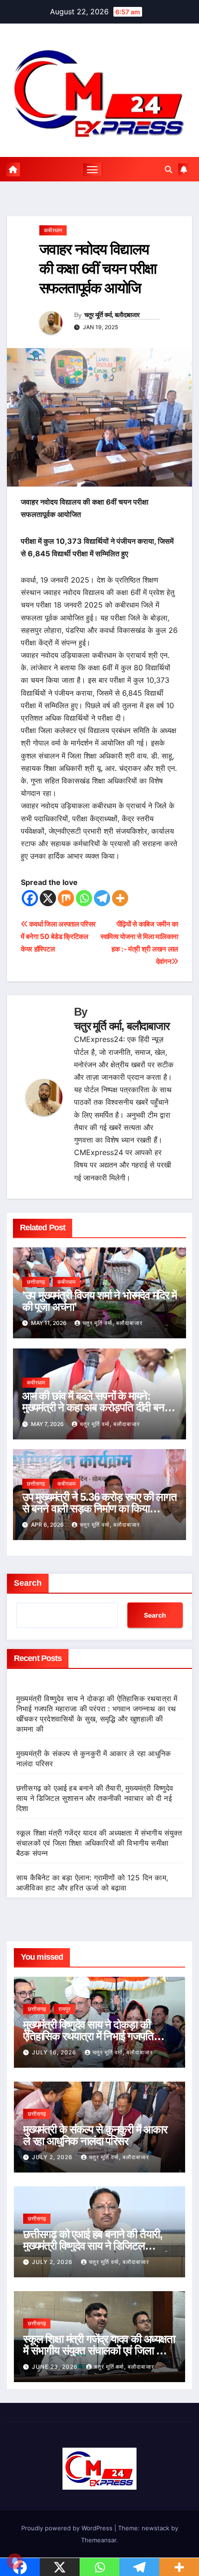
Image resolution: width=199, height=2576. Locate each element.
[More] (120, 898)
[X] (48, 898)
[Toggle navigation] (93, 169)
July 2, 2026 (53, 2157)
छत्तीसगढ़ (36, 1282)
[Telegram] (102, 898)
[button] (168, 169)
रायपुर (64, 2009)
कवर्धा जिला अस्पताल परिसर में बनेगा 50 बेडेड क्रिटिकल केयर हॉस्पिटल (58, 936)
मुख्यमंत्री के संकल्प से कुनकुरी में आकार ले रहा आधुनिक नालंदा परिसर (95, 2135)
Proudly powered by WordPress (68, 2528)
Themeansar (99, 2540)
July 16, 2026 (55, 2052)
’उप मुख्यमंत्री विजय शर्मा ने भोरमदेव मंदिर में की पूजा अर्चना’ (99, 1301)
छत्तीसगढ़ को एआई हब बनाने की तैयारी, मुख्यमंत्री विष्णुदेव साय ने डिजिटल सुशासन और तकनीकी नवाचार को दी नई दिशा (95, 1798)
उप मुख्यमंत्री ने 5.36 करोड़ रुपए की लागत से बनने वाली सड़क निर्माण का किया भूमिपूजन (99, 1508)
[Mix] (66, 898)
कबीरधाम (53, 230)
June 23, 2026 (56, 2367)
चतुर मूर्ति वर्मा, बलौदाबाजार (112, 315)
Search (28, 1583)
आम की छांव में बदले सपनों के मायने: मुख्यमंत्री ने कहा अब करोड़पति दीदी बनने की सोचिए (96, 1407)
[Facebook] (30, 898)
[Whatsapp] (84, 898)
